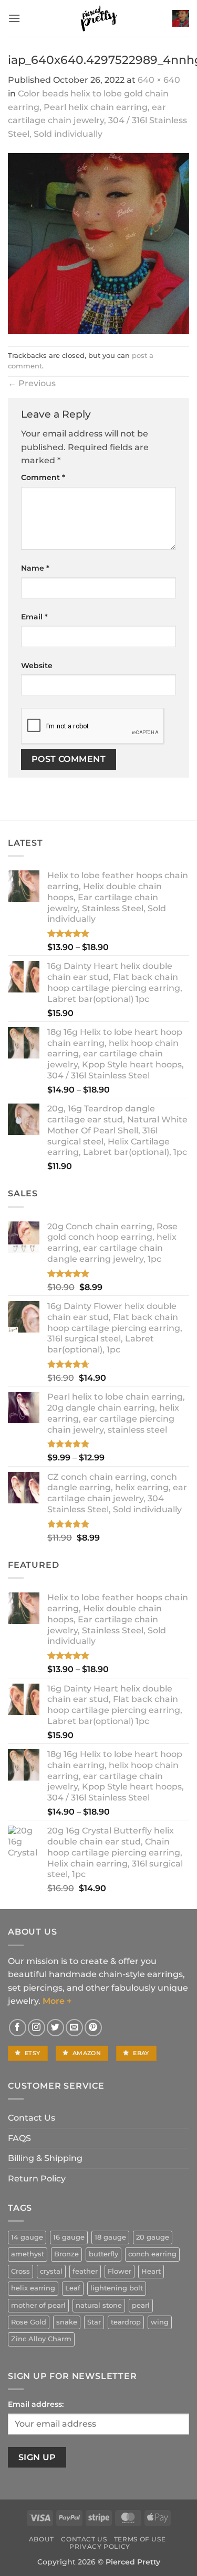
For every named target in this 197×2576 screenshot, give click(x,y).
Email (34, 617)
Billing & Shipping (45, 2158)
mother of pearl (38, 2305)
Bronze (66, 2254)
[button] (14, 18)
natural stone (99, 2305)
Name (35, 568)
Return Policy (37, 2179)
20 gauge (153, 2237)
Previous (32, 383)
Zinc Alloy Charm (41, 2339)
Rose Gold (29, 2322)
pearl (141, 2305)
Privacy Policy (100, 2546)
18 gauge (110, 2237)
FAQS (19, 2138)
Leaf (73, 2288)
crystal (51, 2271)
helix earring (33, 2288)
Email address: (36, 2404)
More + (57, 2001)
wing (160, 2322)
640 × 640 (159, 80)
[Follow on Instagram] (37, 2028)
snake (67, 2322)
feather (85, 2271)
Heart (151, 2271)
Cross (20, 2271)
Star (94, 2322)
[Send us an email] (74, 2028)
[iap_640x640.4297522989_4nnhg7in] (98, 243)
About (42, 2539)
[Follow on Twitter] (55, 2028)
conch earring (152, 2254)
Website (37, 665)
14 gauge (27, 2237)
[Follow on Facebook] (18, 2028)
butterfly (103, 2254)
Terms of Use (140, 2539)
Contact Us (32, 2118)
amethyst (28, 2254)
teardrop (126, 2322)
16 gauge (69, 2237)
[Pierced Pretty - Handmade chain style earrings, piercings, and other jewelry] (99, 18)
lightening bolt (117, 2288)
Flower (120, 2271)
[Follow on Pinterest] (93, 2028)
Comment (43, 477)
